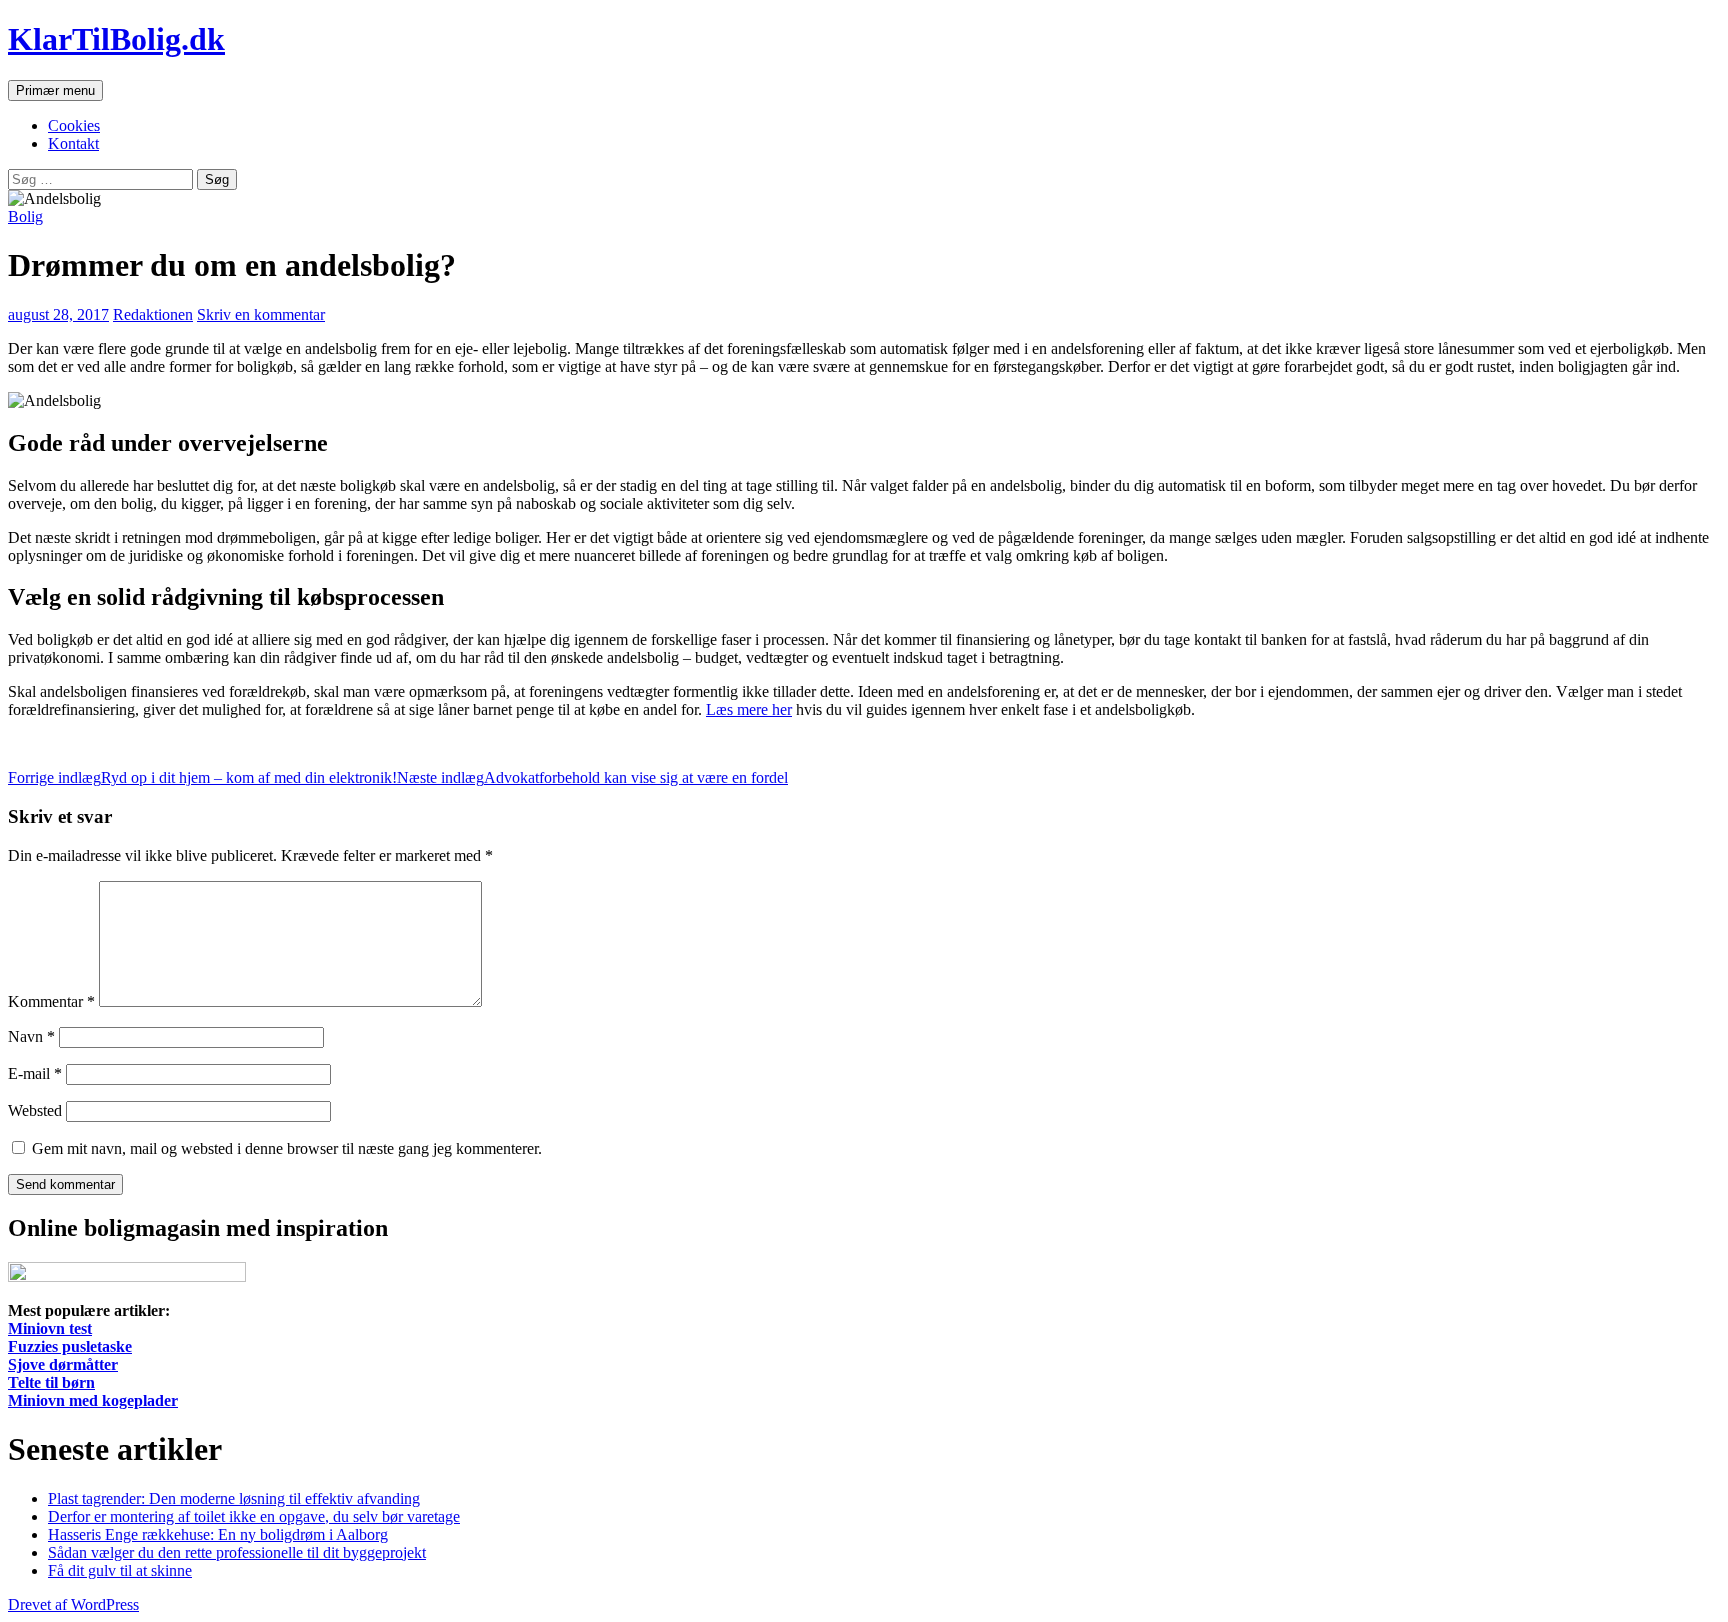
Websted (35, 1110)
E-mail (35, 1073)
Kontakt (73, 143)
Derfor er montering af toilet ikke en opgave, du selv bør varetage (254, 1516)
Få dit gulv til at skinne (120, 1570)
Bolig (25, 216)
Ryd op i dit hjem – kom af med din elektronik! (202, 777)
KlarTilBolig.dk (116, 39)
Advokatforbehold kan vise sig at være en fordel (592, 777)
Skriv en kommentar (261, 314)
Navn (31, 1036)
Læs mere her (749, 709)
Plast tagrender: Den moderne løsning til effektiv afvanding (234, 1498)
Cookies (74, 125)
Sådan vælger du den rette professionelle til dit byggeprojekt (237, 1552)
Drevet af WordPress (73, 1604)
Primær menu (55, 90)
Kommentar (51, 1001)
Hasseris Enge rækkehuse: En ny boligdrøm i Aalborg (218, 1534)
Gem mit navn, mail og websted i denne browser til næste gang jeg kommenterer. (287, 1148)
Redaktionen (153, 314)
